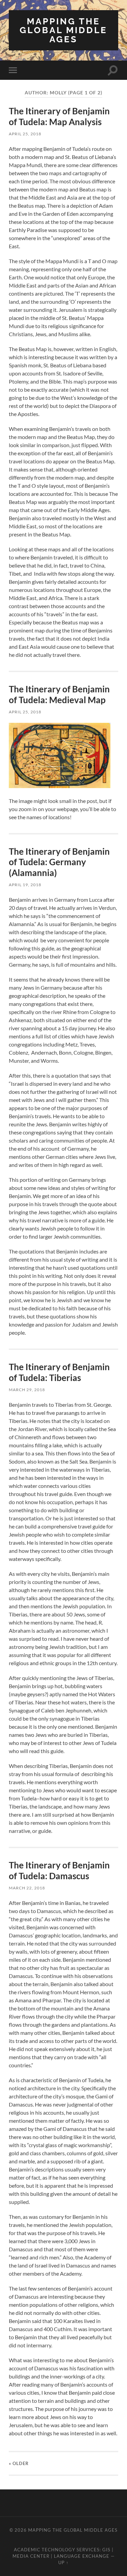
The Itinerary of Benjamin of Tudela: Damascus (59, 1870)
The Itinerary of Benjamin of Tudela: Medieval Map (59, 694)
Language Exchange (82, 2556)
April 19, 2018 (25, 885)
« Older (19, 2463)
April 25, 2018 (25, 134)
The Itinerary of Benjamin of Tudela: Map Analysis (59, 116)
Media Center (31, 2556)
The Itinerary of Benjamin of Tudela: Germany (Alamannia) (59, 862)
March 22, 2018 (27, 1888)
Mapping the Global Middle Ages (63, 30)
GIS (106, 2550)
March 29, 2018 (27, 1390)
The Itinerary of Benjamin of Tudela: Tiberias (59, 1372)
